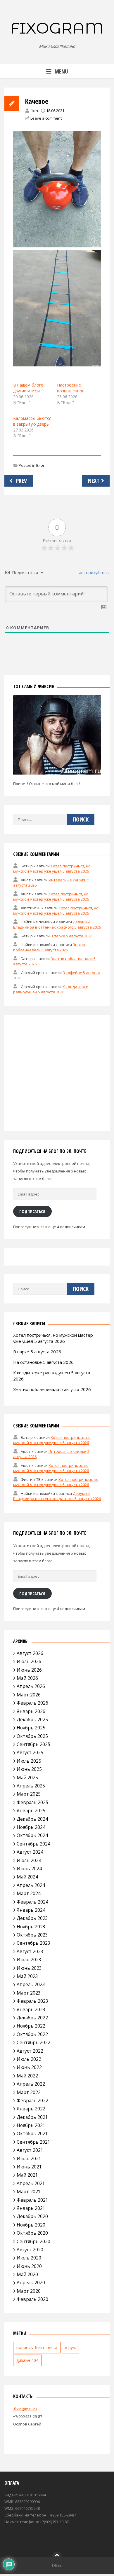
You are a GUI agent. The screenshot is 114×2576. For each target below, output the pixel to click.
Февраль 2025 (32, 1802)
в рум (70, 2347)
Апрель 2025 (31, 1786)
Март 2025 (29, 1794)
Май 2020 (27, 2274)
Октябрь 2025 (32, 1736)
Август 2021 (30, 2150)
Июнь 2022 (29, 2067)
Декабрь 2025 (32, 1719)
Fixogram (57, 28)
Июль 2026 (29, 1661)
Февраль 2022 (32, 2100)
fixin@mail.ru (25, 2409)
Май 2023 (27, 1976)
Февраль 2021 (32, 2200)
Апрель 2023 (31, 1984)
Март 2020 (29, 2291)
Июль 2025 (29, 1761)
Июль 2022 (29, 2059)
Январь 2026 (31, 1711)
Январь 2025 (31, 1810)
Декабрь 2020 (32, 2216)
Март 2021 (29, 2191)
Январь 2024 (31, 1910)
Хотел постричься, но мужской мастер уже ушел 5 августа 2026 (52, 868)
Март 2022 (29, 2092)
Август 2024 (30, 1852)
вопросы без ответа (37, 2347)
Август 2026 (30, 1653)
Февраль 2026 (32, 1703)
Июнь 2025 (29, 1769)
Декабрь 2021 (32, 2117)
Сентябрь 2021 (33, 2142)
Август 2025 (30, 1752)
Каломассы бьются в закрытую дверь (32, 421)
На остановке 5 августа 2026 (43, 1362)
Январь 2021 (31, 2208)
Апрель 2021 (31, 2183)
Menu (61, 71)
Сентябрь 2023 (33, 1943)
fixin (34, 111)
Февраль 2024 (32, 1902)
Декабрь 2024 (32, 1819)
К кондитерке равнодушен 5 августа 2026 (51, 989)
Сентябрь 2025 (33, 1744)
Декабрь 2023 (32, 1918)
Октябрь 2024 (32, 1835)
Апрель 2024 (31, 1885)
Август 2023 (30, 1951)
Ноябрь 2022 (31, 2026)
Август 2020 (30, 2250)
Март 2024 (29, 1893)
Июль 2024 (29, 1860)
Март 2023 (29, 1993)
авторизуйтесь (93, 573)
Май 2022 (27, 2076)
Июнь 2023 (29, 1968)
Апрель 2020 (31, 2283)
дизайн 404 (27, 2360)
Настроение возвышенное (71, 388)
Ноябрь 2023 (31, 1927)
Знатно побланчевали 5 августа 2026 (50, 947)
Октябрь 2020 (32, 2233)
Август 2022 (30, 2051)
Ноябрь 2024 (31, 1827)
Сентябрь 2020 (33, 2241)
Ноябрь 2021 (31, 2125)
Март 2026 (29, 1695)
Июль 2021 (29, 2159)
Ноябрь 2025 (31, 1728)
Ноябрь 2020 (31, 2225)
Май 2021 (27, 2175)
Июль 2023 (29, 1960)
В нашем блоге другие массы (28, 388)
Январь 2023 (31, 2009)
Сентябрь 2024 (33, 1844)
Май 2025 (27, 1778)
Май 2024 (27, 1877)
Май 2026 (27, 1678)
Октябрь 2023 (32, 1935)
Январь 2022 (31, 2109)
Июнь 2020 (29, 2266)
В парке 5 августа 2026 (71, 936)
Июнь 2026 (29, 1670)
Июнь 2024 (29, 1869)
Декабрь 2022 (32, 2018)
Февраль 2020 (32, 2299)
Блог (40, 465)
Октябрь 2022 (32, 2034)
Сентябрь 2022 (33, 2042)
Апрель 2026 (31, 1686)
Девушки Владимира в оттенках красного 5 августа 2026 (57, 925)
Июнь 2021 (29, 2167)
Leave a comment (46, 118)
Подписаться (32, 1211)
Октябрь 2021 (32, 2133)
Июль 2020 (29, 2258)
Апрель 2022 (31, 2084)
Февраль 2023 (32, 2001)
